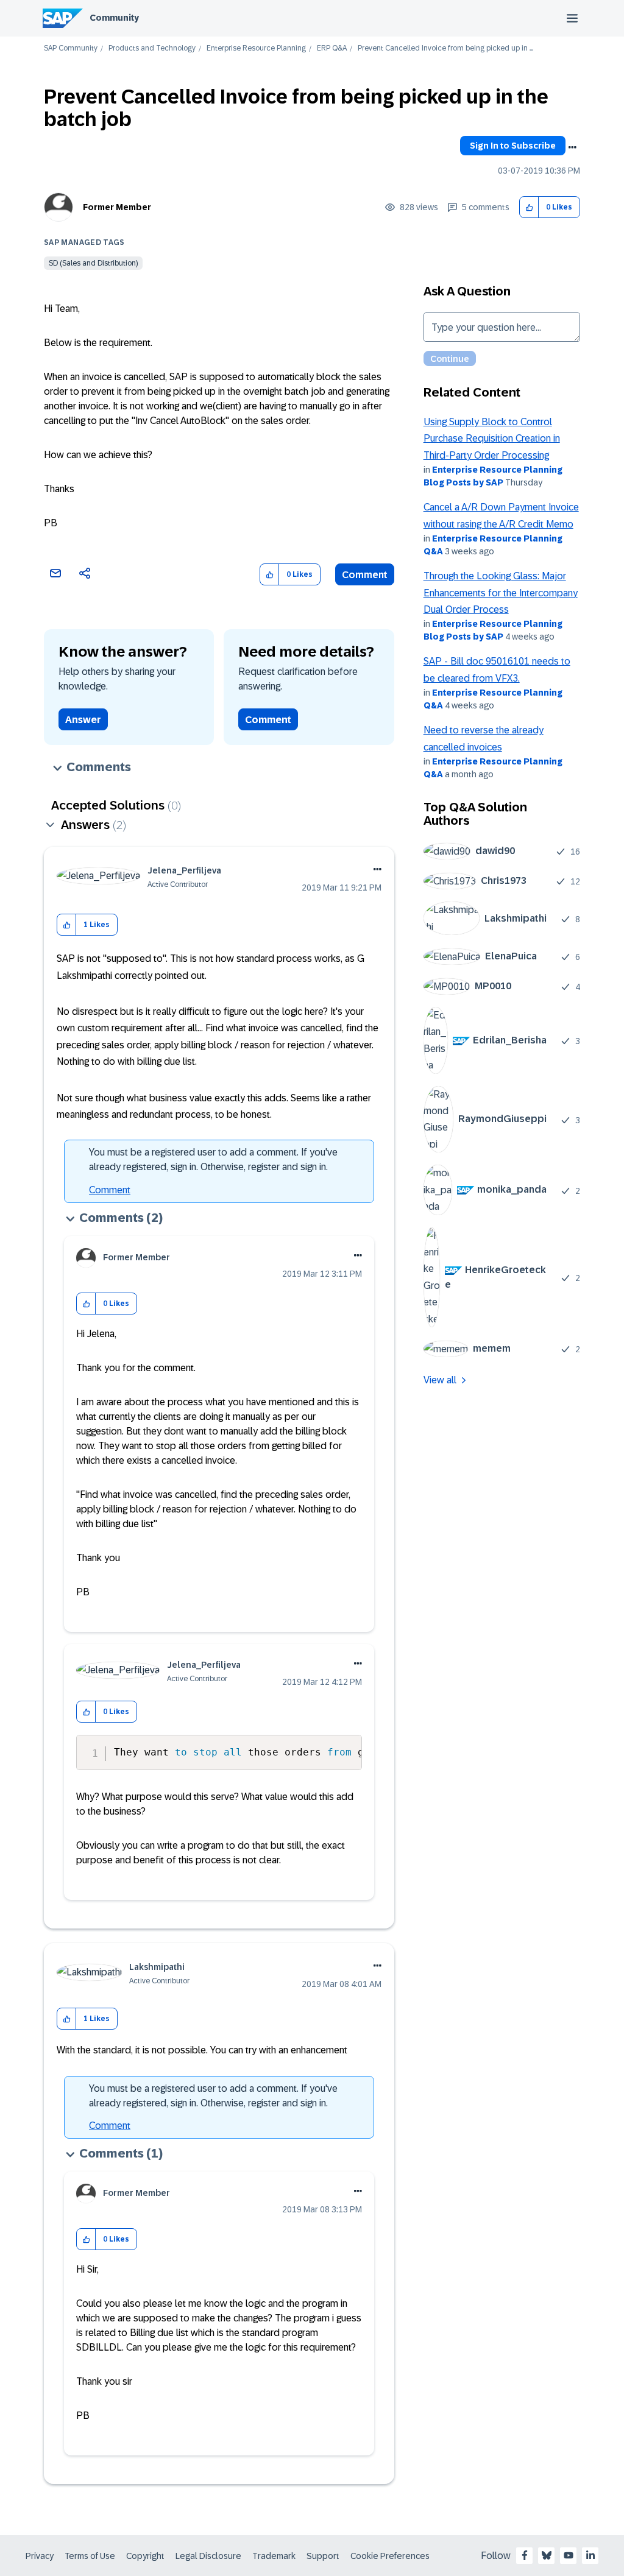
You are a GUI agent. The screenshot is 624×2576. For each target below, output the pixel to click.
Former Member (117, 207)
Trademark (274, 2556)
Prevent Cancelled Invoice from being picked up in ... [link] (445, 48)
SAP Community (71, 48)
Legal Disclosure (208, 2556)
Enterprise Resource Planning (256, 48)
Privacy (40, 2556)
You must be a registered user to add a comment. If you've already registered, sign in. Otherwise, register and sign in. (213, 1159)
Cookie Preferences (390, 2556)
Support (323, 2556)
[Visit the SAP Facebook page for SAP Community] (525, 2555)
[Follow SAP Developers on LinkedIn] (590, 2555)
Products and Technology (152, 48)
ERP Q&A (332, 48)
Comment (365, 575)
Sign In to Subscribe (513, 146)
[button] (529, 207)
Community (114, 18)
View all (440, 1380)
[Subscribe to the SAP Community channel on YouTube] (569, 2555)
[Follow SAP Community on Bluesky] (547, 2555)
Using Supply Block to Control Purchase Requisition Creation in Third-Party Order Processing (492, 439)
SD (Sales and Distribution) (93, 263)
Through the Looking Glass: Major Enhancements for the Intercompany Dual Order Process (501, 593)
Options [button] (572, 147)
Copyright (145, 2556)
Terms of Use (90, 2556)
